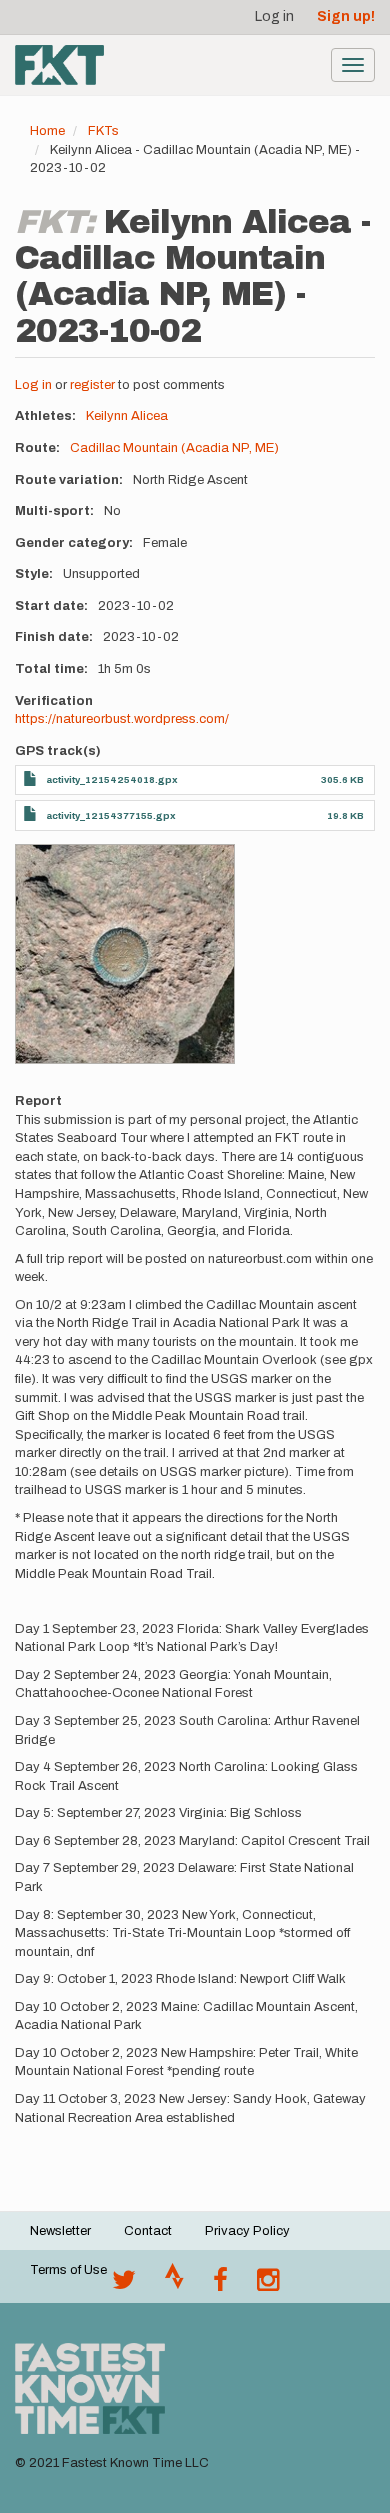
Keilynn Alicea (127, 416)
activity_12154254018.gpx (112, 779)
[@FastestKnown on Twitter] (124, 2285)
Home (47, 131)
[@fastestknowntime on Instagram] (268, 2285)
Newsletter (60, 2231)
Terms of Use (68, 2270)
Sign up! (346, 16)
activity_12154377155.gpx (111, 815)
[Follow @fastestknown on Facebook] (220, 2285)
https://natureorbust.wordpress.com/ (122, 719)
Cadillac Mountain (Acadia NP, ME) (174, 448)
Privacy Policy (247, 2231)
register (92, 385)
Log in (274, 16)
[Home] (59, 65)
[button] (125, 954)
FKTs (103, 131)
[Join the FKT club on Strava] (174, 2285)
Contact (148, 2231)
